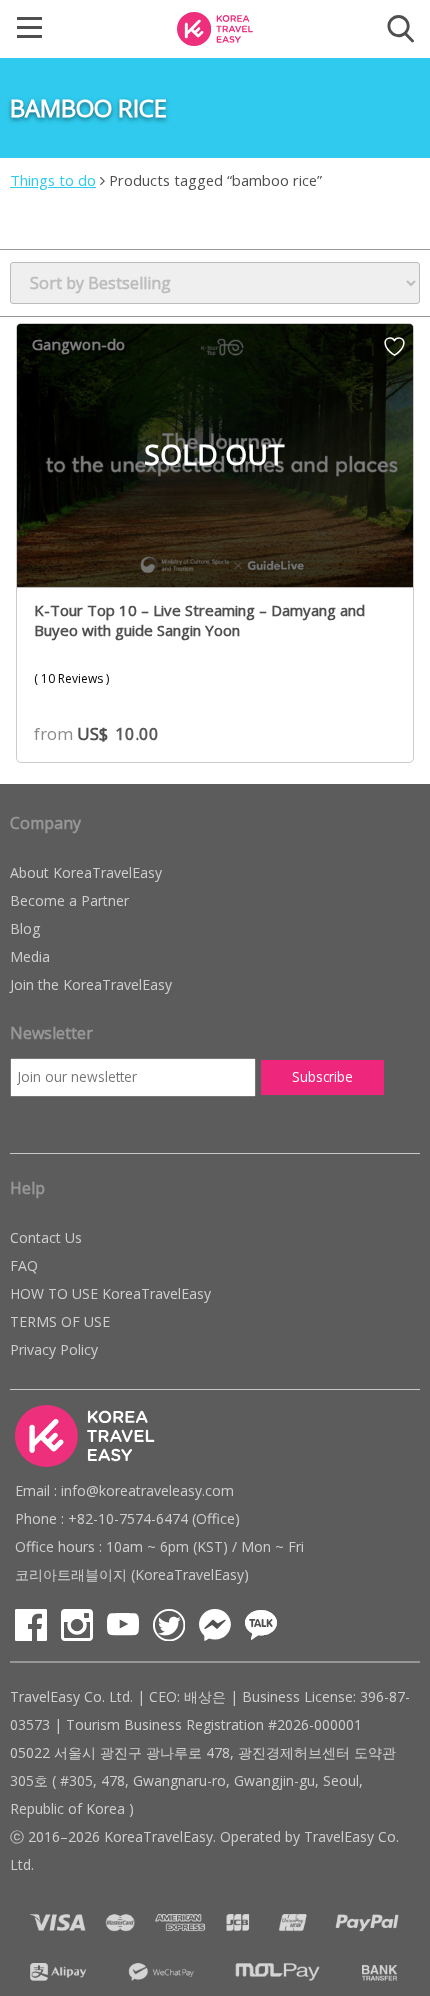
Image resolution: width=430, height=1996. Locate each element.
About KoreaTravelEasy (86, 872)
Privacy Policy (54, 1349)
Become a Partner (69, 900)
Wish (394, 353)
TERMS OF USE (60, 1321)
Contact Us (46, 1237)
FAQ (24, 1265)
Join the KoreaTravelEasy (91, 984)
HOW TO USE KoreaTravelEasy (110, 1293)
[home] (215, 27)
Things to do (53, 180)
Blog (25, 928)
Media (30, 956)
